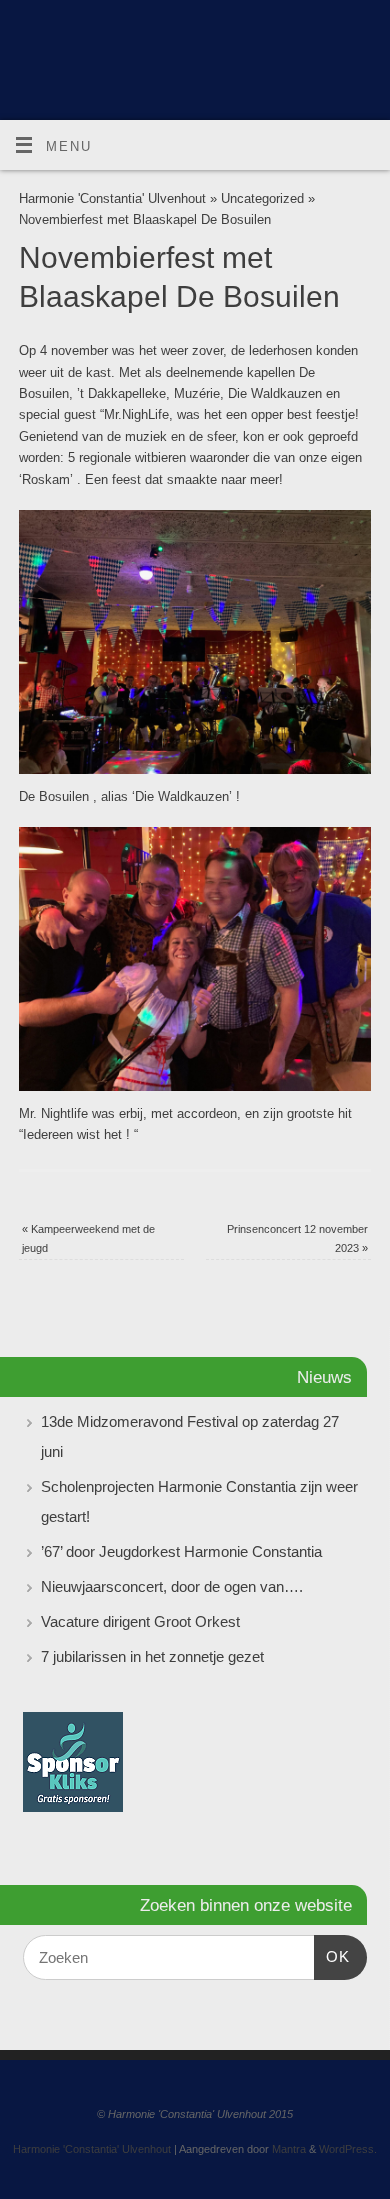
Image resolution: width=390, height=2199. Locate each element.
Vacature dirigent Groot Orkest (140, 1621)
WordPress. (348, 2149)
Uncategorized (262, 199)
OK (332, 1956)
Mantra (289, 2149)
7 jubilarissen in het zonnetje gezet (152, 1656)
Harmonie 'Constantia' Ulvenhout (112, 199)
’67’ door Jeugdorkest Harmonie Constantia (181, 1551)
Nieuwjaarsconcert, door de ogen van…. (172, 1586)
